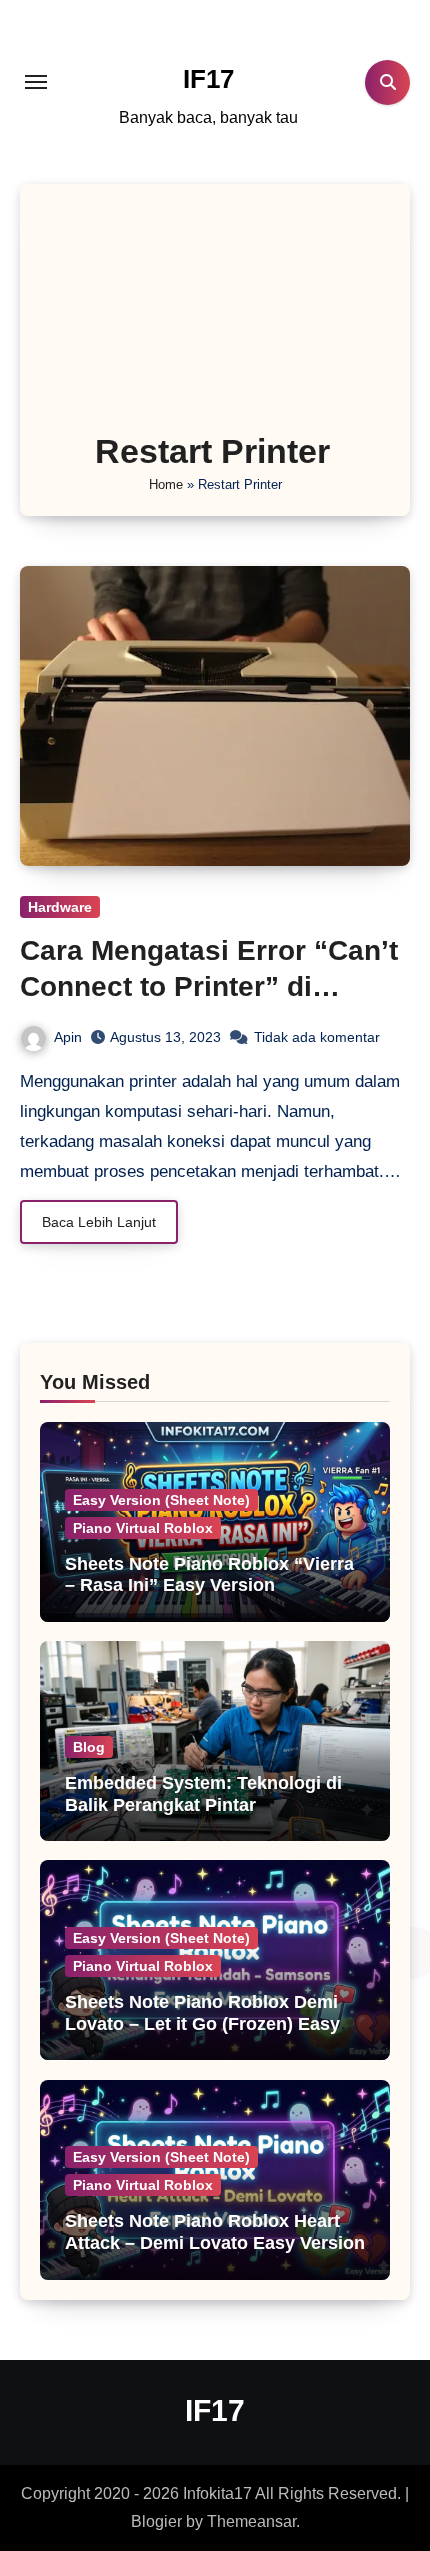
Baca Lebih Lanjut (99, 1222)
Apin (68, 1037)
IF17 (208, 79)
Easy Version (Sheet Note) (161, 1500)
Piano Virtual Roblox (143, 1528)
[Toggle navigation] (36, 82)
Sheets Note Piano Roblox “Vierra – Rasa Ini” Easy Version (209, 1575)
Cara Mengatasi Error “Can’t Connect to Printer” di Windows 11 (209, 987)
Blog (89, 1747)
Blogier (156, 2521)
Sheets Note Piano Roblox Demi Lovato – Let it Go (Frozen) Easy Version (202, 2023)
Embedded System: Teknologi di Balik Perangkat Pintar (203, 1794)
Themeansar (251, 2521)
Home (166, 484)
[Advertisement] (215, 314)
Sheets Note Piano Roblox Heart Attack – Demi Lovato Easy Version (215, 2232)
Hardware (60, 907)
